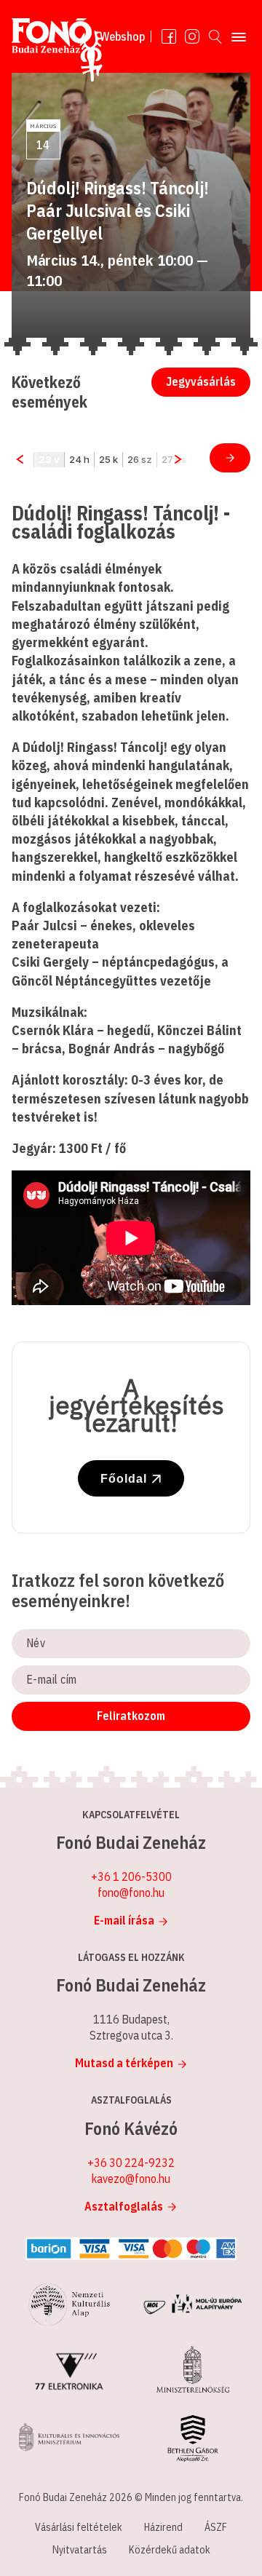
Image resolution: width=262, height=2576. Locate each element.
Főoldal (124, 1479)
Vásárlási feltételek (79, 2527)
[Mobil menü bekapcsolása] (239, 36)
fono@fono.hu (131, 1893)
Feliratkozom (131, 1716)
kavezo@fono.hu (131, 2179)
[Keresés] (215, 36)
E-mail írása (124, 1920)
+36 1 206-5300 (131, 1876)
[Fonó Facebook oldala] (169, 36)
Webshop (122, 36)
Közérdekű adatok (170, 2550)
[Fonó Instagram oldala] (192, 36)
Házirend (163, 2527)
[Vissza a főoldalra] (57, 53)
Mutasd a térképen (124, 2063)
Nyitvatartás (80, 2550)
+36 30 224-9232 (131, 2163)
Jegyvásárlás (201, 381)
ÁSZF (216, 2527)
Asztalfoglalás (124, 2206)
